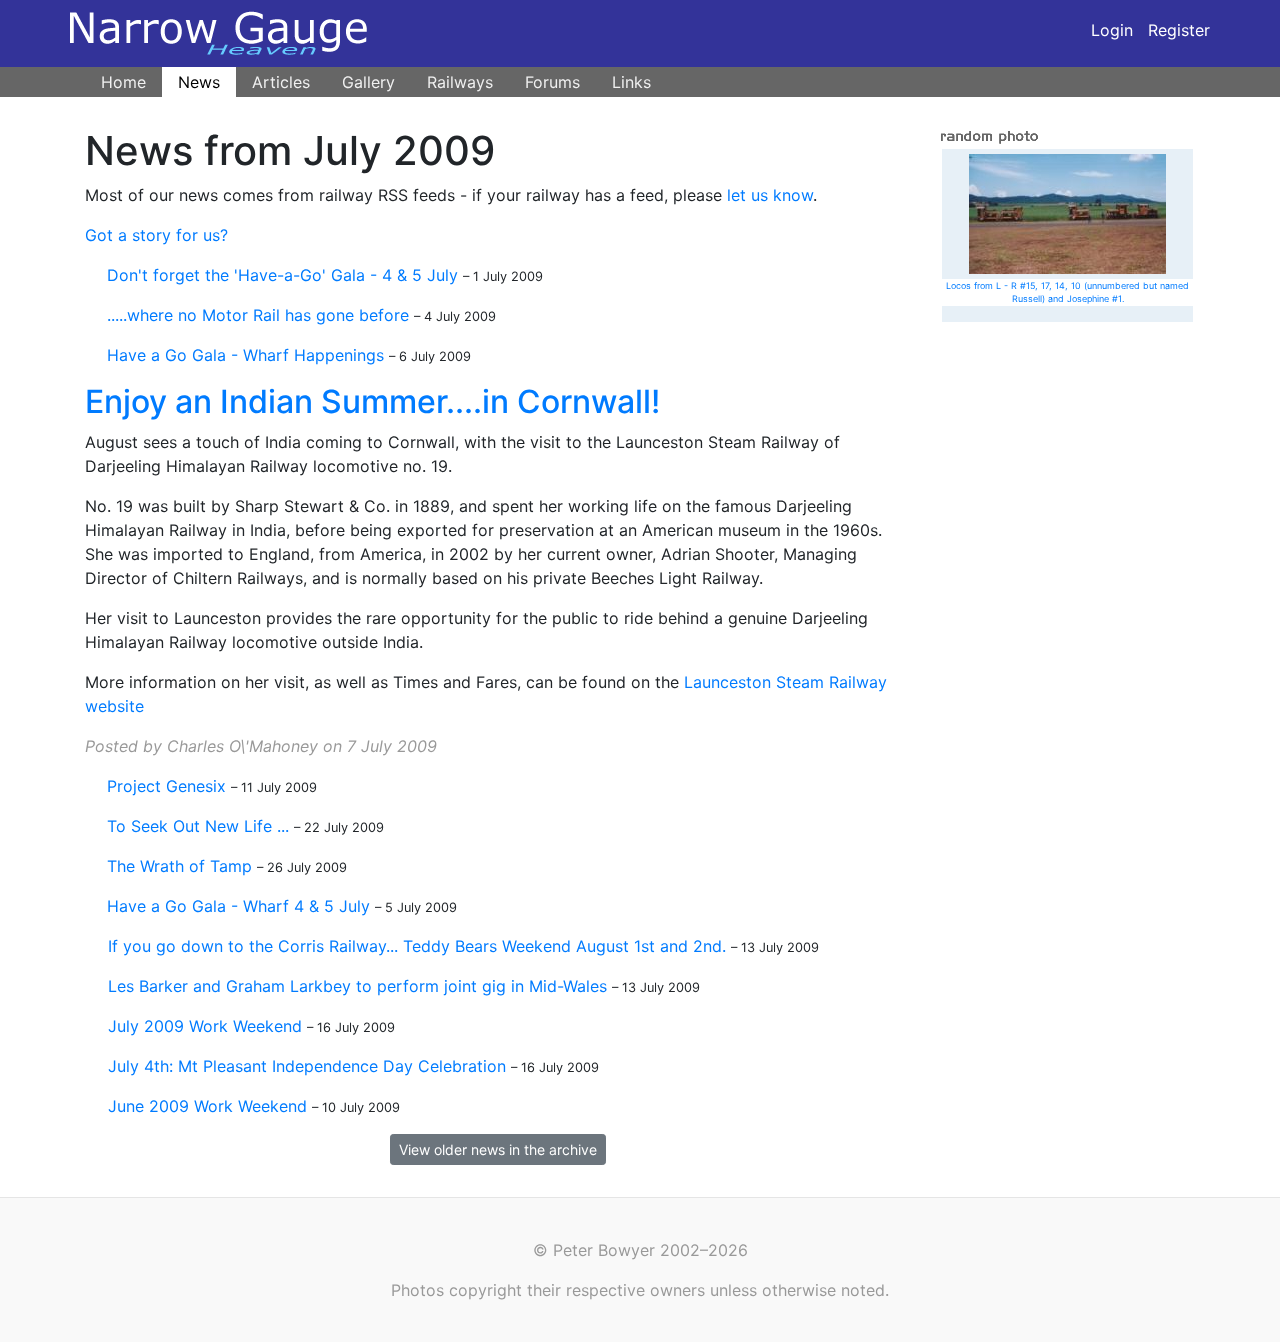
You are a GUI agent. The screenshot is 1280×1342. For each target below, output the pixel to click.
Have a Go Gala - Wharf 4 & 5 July (238, 906)
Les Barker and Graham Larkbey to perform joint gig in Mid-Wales (357, 986)
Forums (552, 82)
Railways (460, 82)
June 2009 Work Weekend (207, 1106)
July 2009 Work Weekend (205, 1026)
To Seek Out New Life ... (198, 826)
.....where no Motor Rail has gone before (258, 315)
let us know (770, 195)
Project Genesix (166, 786)
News (199, 82)
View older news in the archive (498, 1149)
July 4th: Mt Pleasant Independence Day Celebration (307, 1066)
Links (631, 82)
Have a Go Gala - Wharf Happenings (245, 355)
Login (1112, 30)
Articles (281, 82)
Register (1179, 30)
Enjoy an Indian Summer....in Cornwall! (372, 401)
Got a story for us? (156, 235)
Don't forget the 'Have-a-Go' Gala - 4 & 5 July (282, 275)
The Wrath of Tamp (179, 866)
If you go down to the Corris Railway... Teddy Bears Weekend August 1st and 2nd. (417, 946)
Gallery (368, 82)
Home (123, 82)
